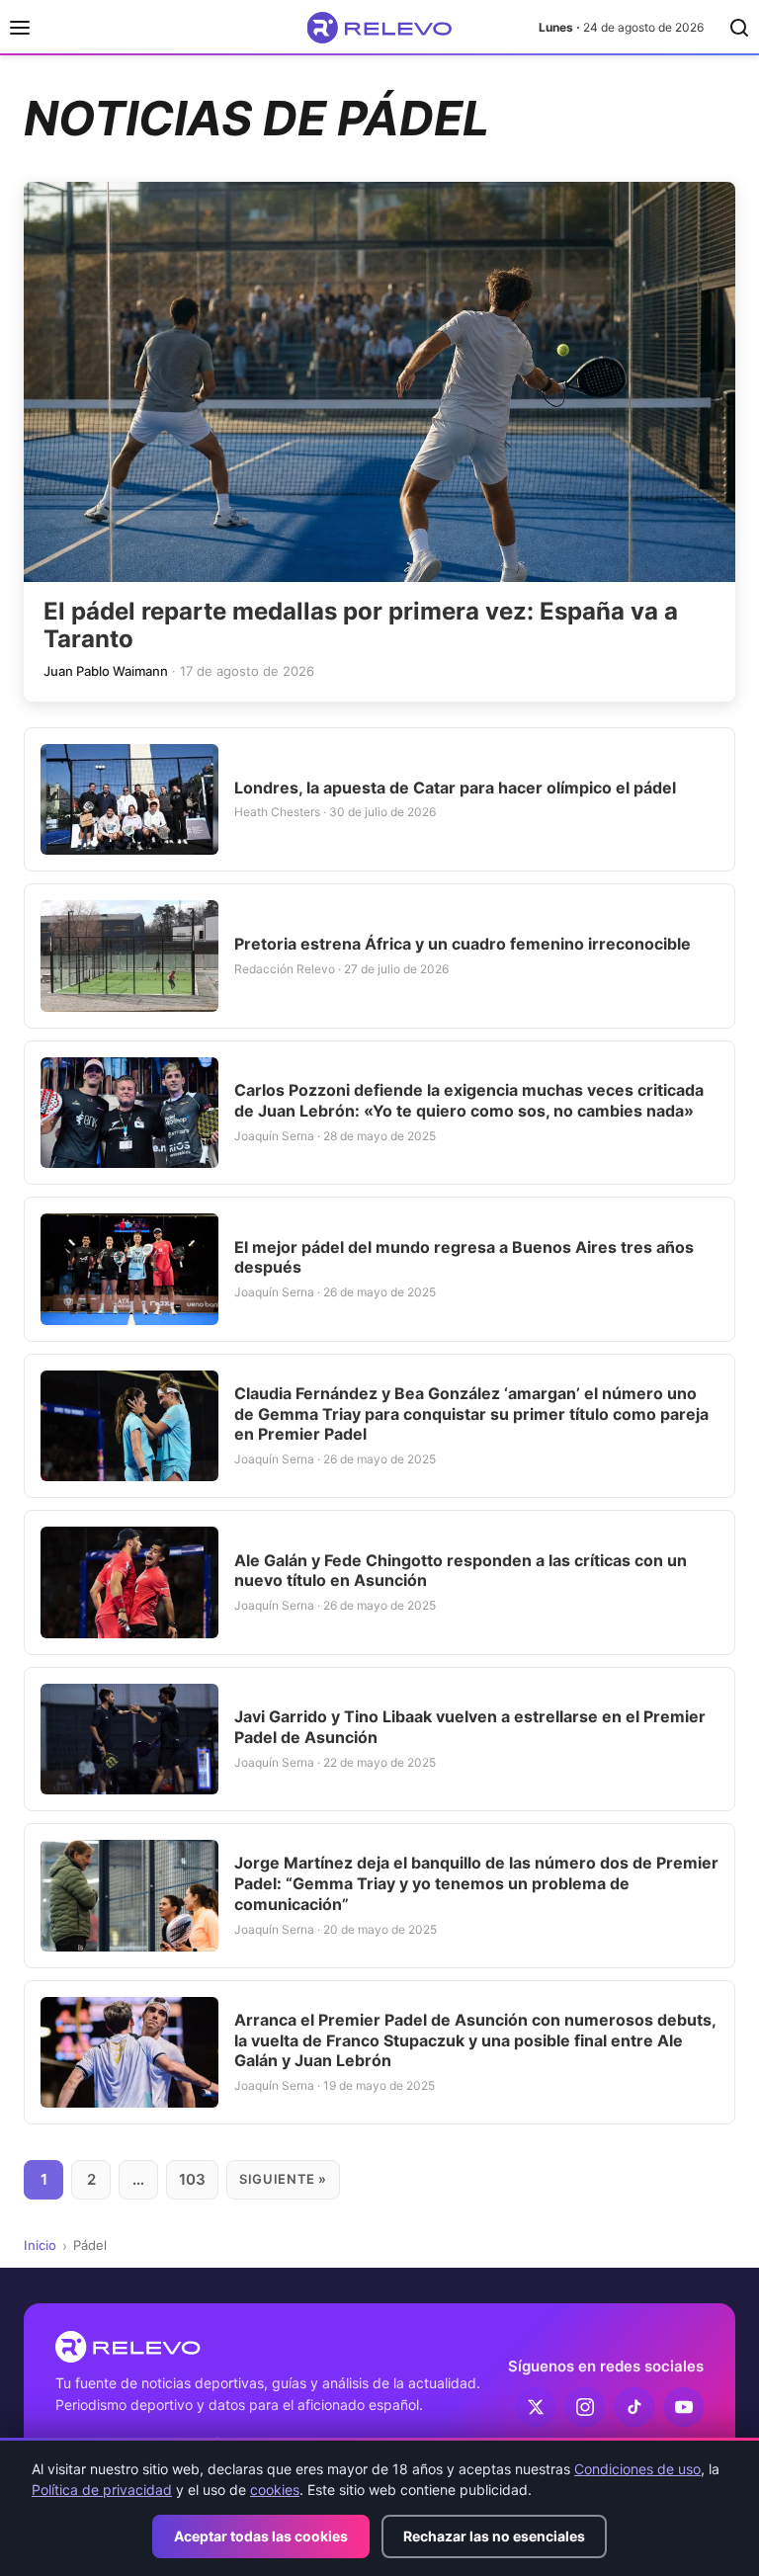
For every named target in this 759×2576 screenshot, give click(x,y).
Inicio (40, 2245)
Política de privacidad (102, 2490)
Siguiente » (283, 2179)
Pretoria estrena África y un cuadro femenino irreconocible (463, 944)
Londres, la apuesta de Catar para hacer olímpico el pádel (455, 788)
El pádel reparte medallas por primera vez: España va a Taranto (361, 625)
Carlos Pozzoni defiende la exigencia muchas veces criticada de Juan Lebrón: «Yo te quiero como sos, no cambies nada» (469, 1100)
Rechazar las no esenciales (494, 2536)
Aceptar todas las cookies (261, 2536)
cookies (275, 2490)
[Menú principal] (20, 28)
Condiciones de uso (637, 2469)
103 (192, 2179)
